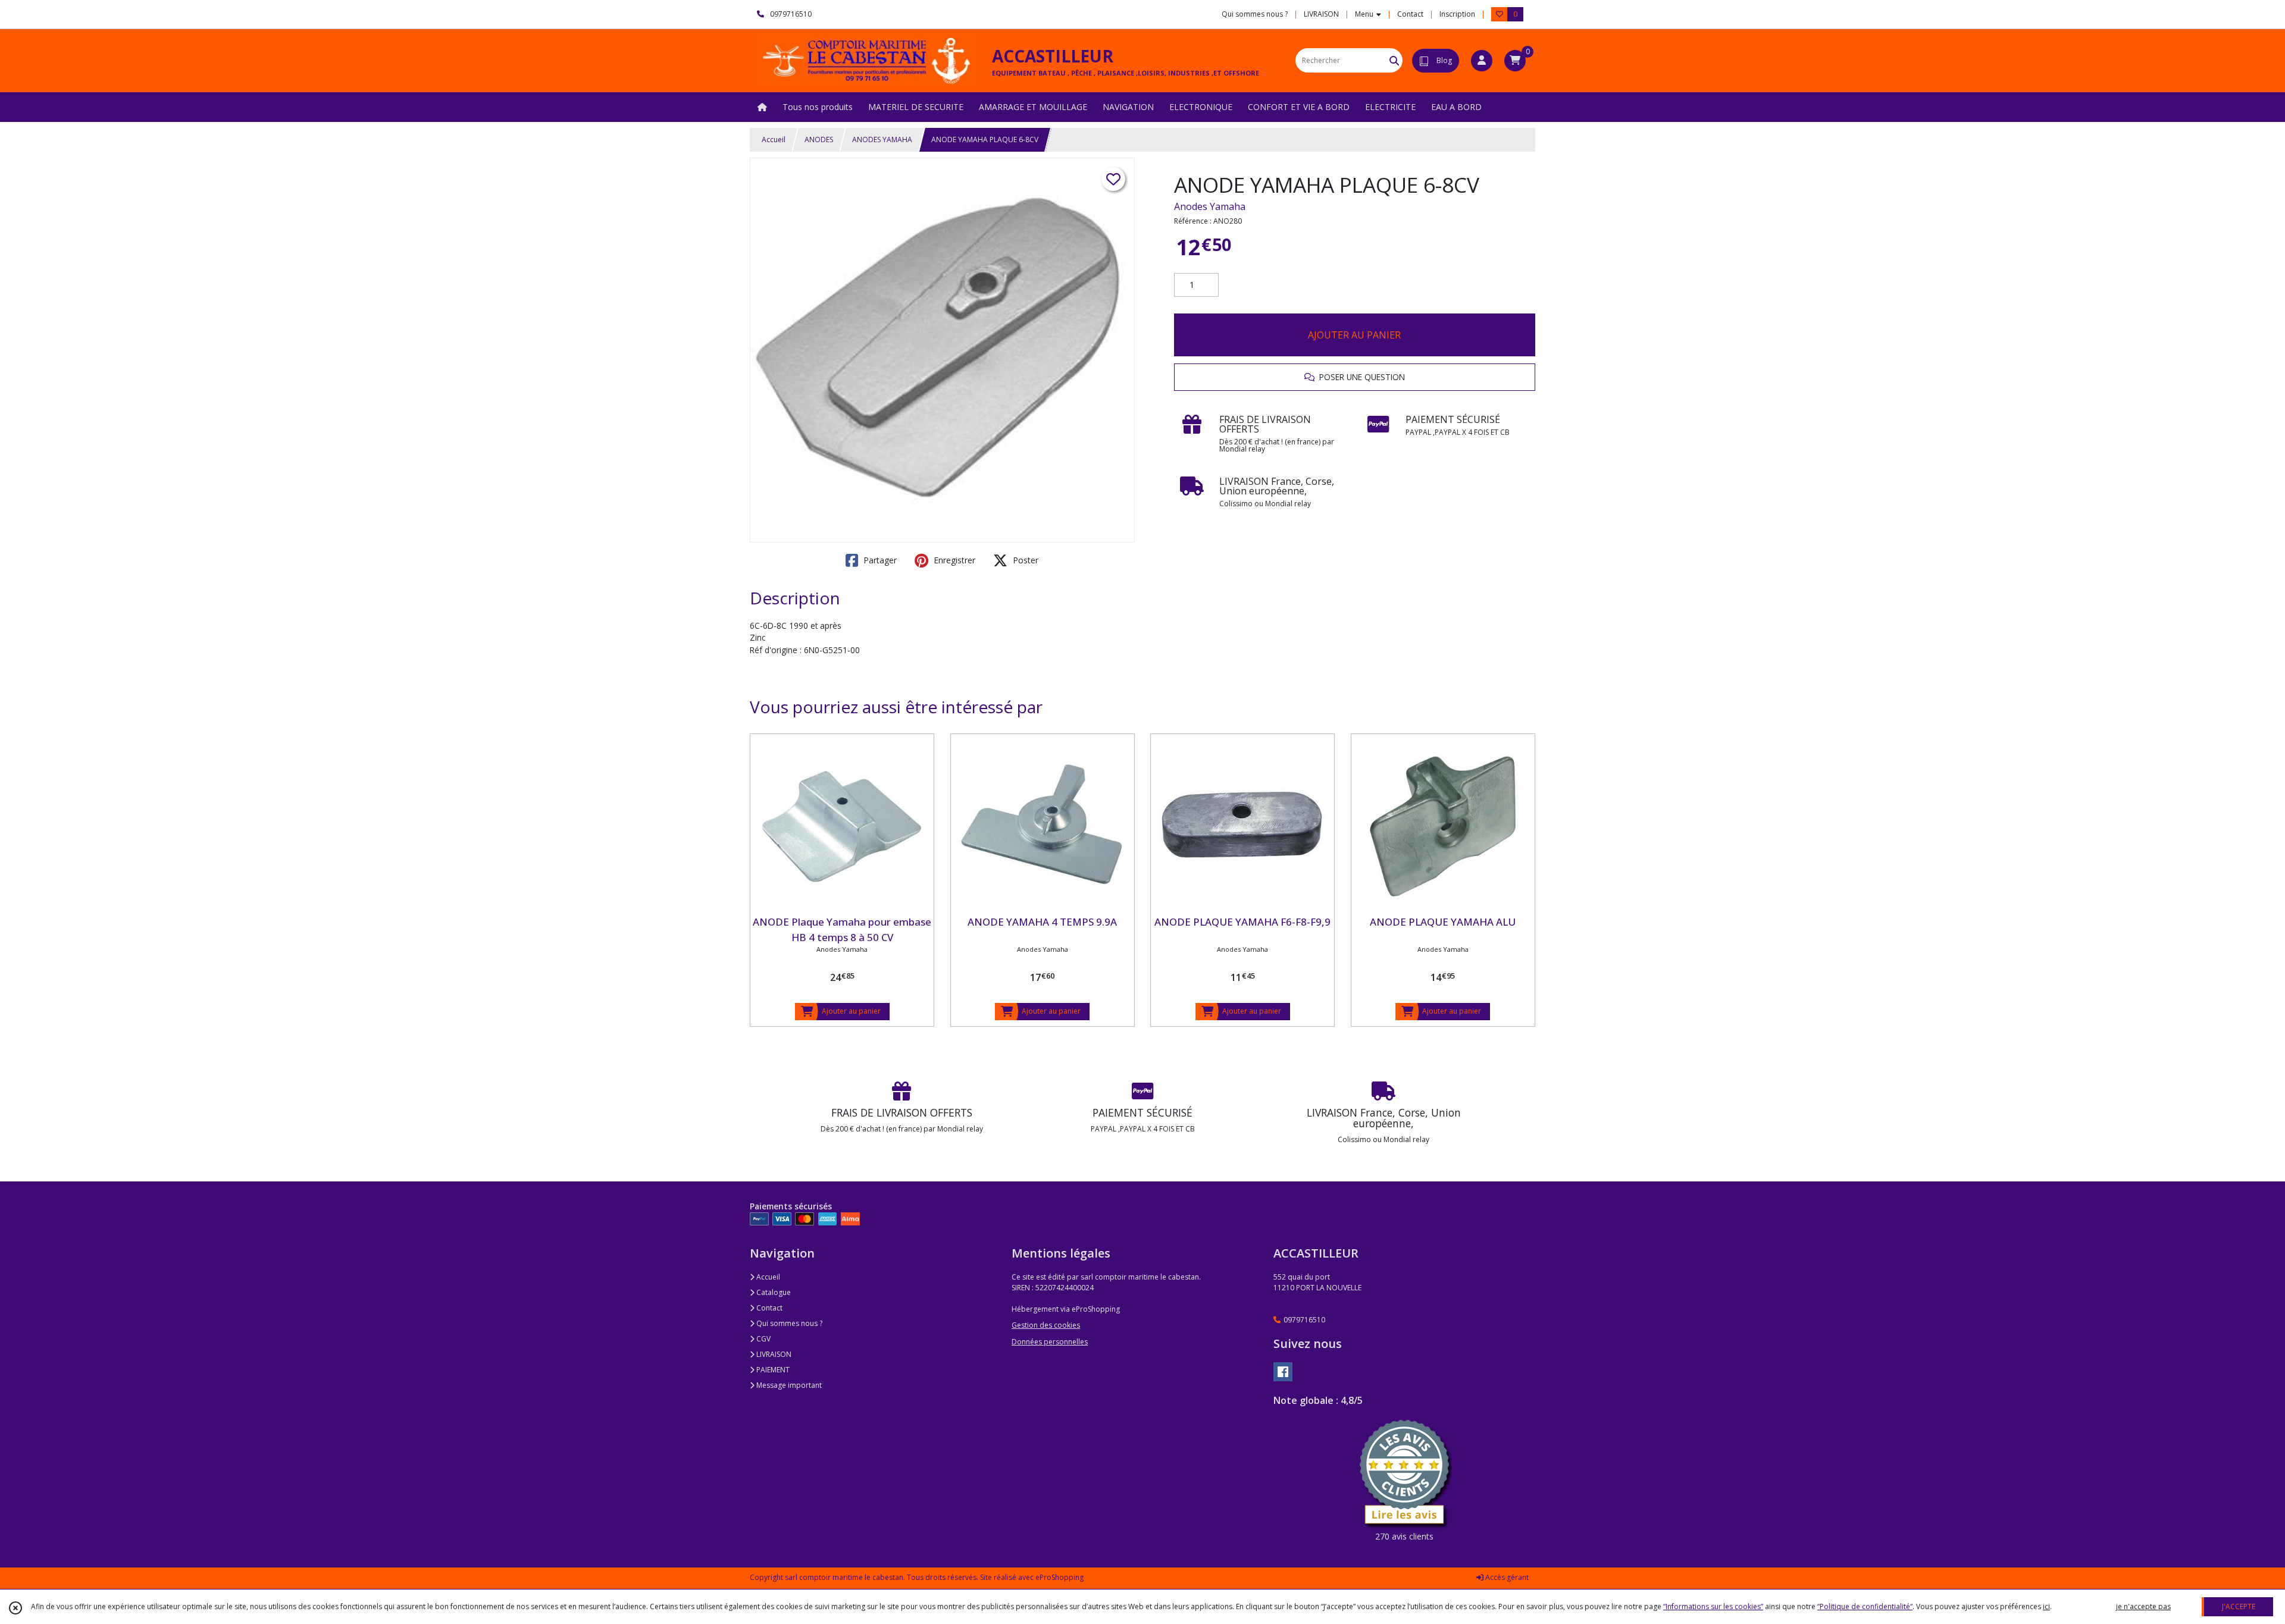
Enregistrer (953, 560)
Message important (788, 1385)
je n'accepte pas (2143, 1606)
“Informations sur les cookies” (1713, 1606)
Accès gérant (1506, 1577)
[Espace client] (1482, 61)
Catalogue (773, 1292)
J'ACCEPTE (2239, 1606)
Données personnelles (1050, 1342)
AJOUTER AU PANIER (1354, 335)
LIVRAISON (773, 1354)
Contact (1410, 14)
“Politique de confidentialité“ (1865, 1606)
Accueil (774, 139)
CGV (763, 1339)
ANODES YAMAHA (882, 139)
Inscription (1457, 14)
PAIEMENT (772, 1370)
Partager (879, 560)
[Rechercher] (1394, 60)
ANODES (819, 139)
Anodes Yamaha (1210, 206)
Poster (1024, 560)
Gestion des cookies (1046, 1325)
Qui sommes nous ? (788, 1323)
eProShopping (1059, 1577)
